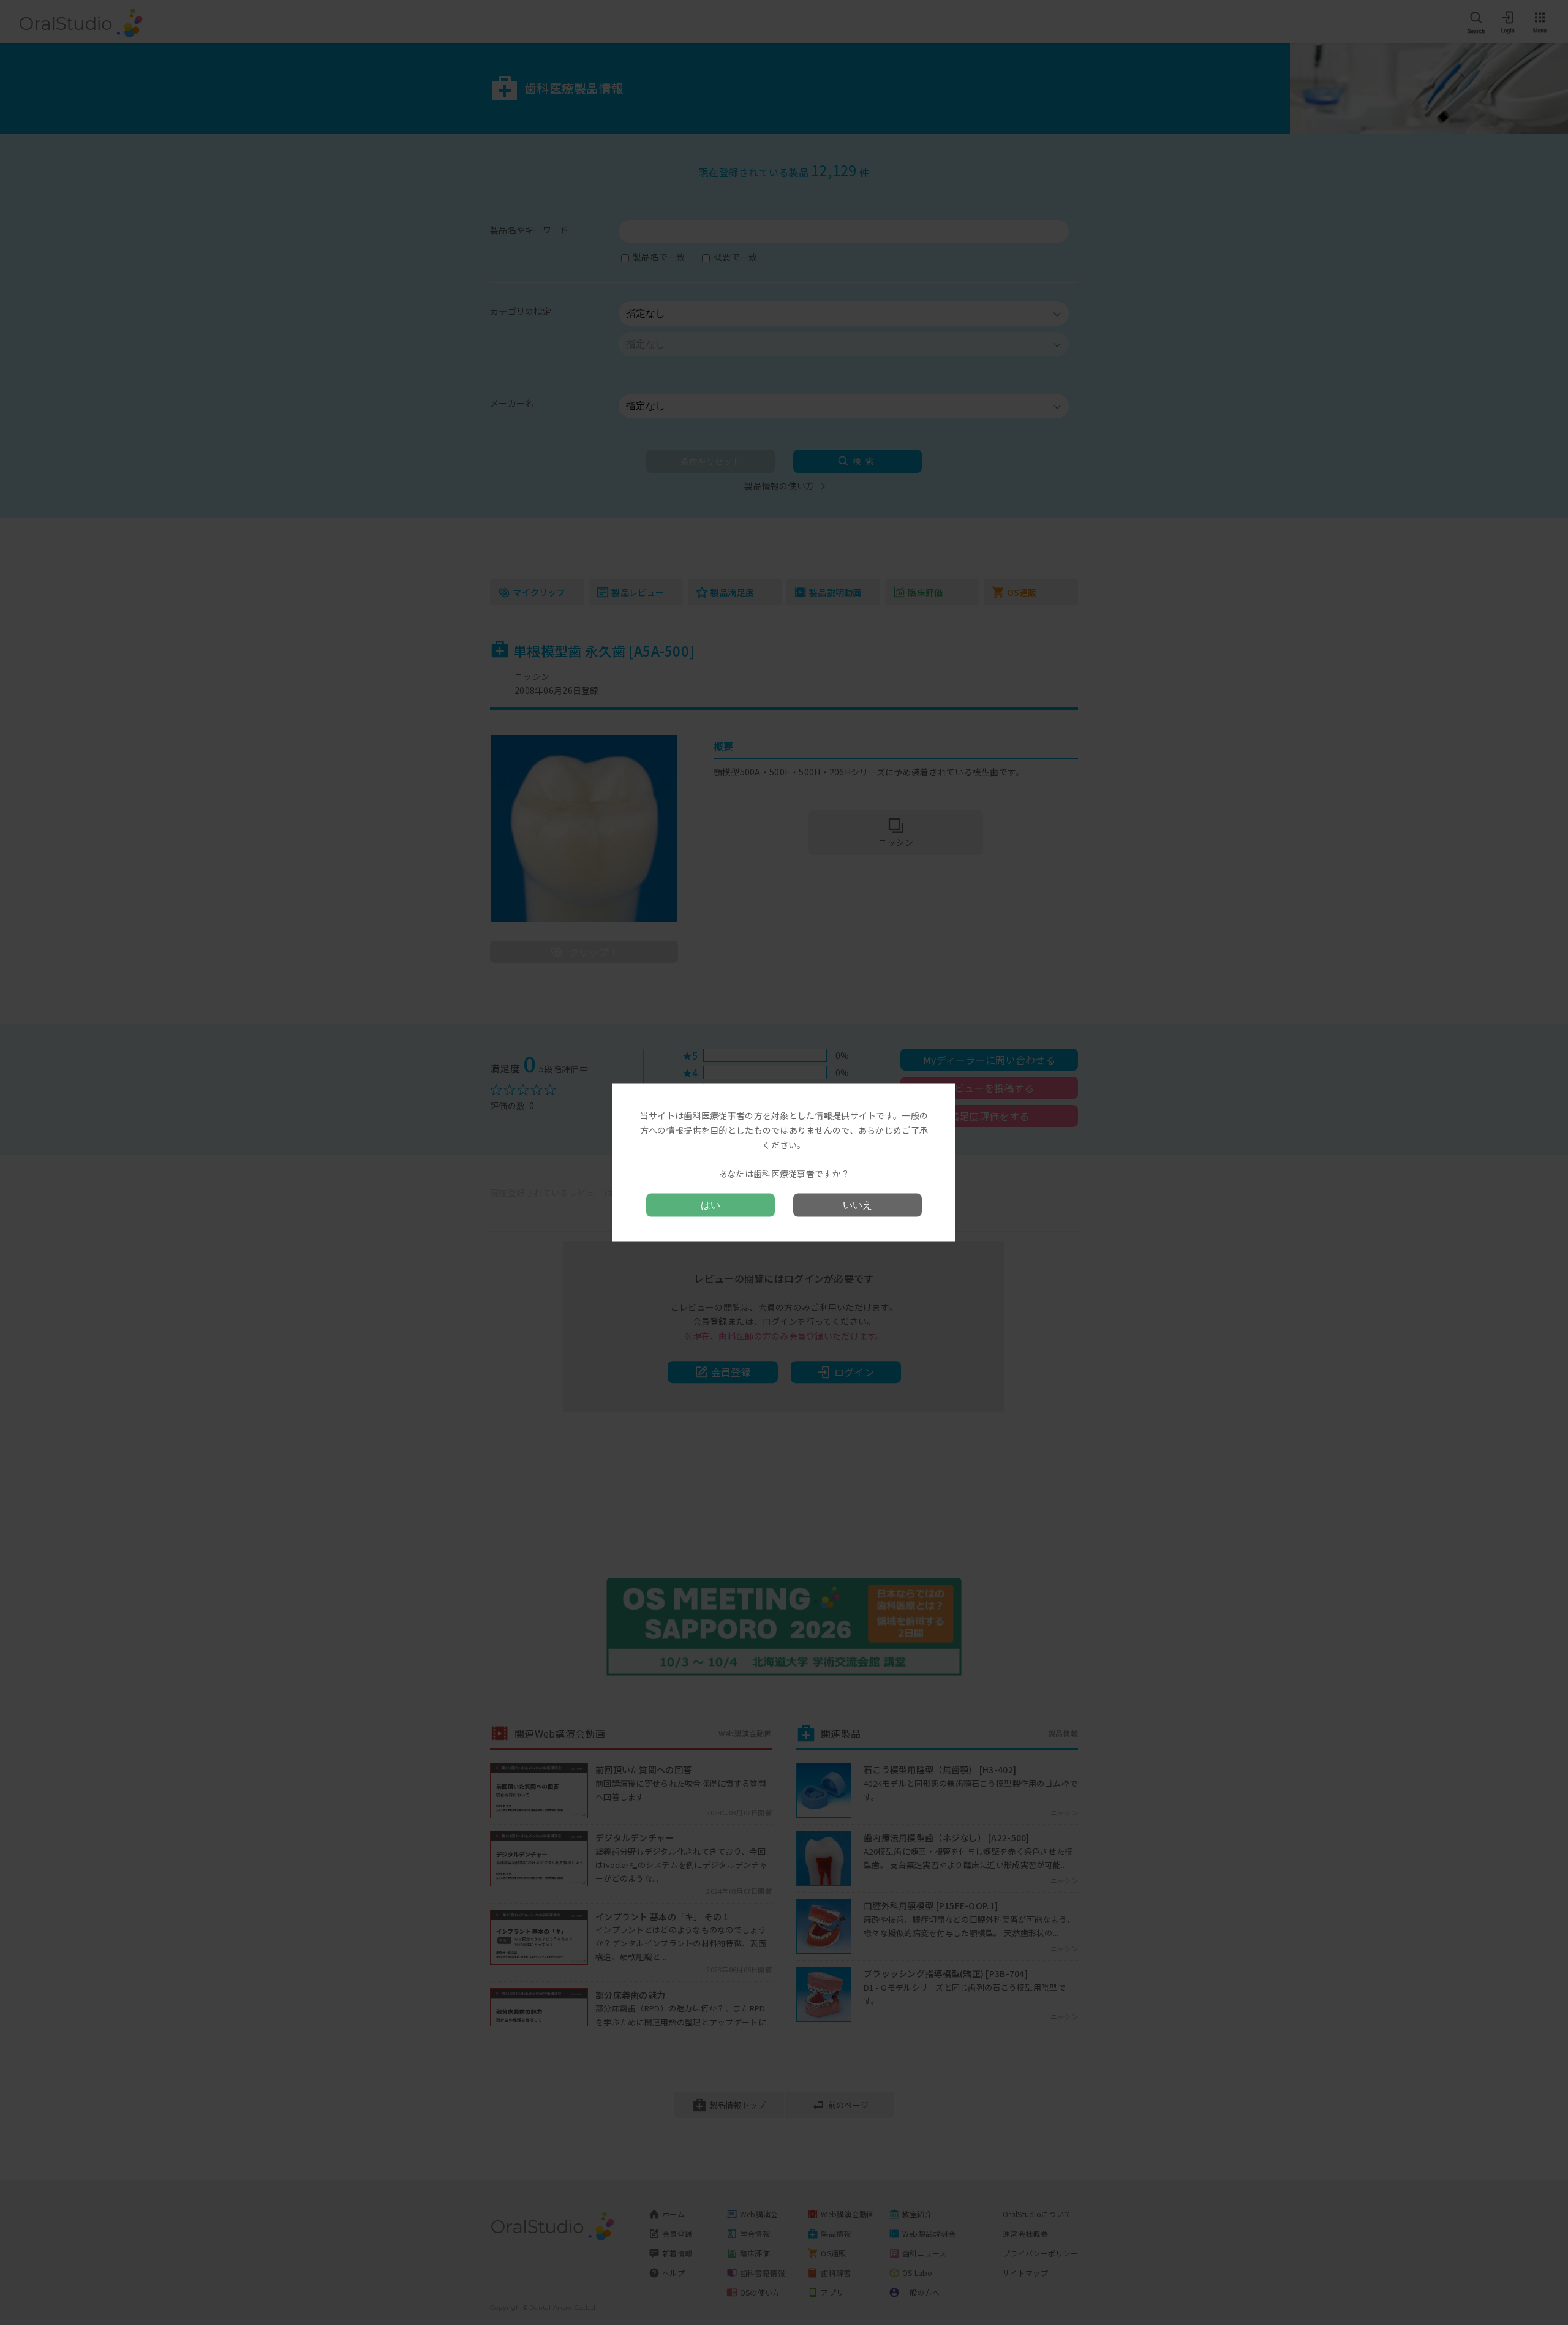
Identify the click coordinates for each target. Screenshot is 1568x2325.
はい (710, 1204)
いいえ (858, 1204)
